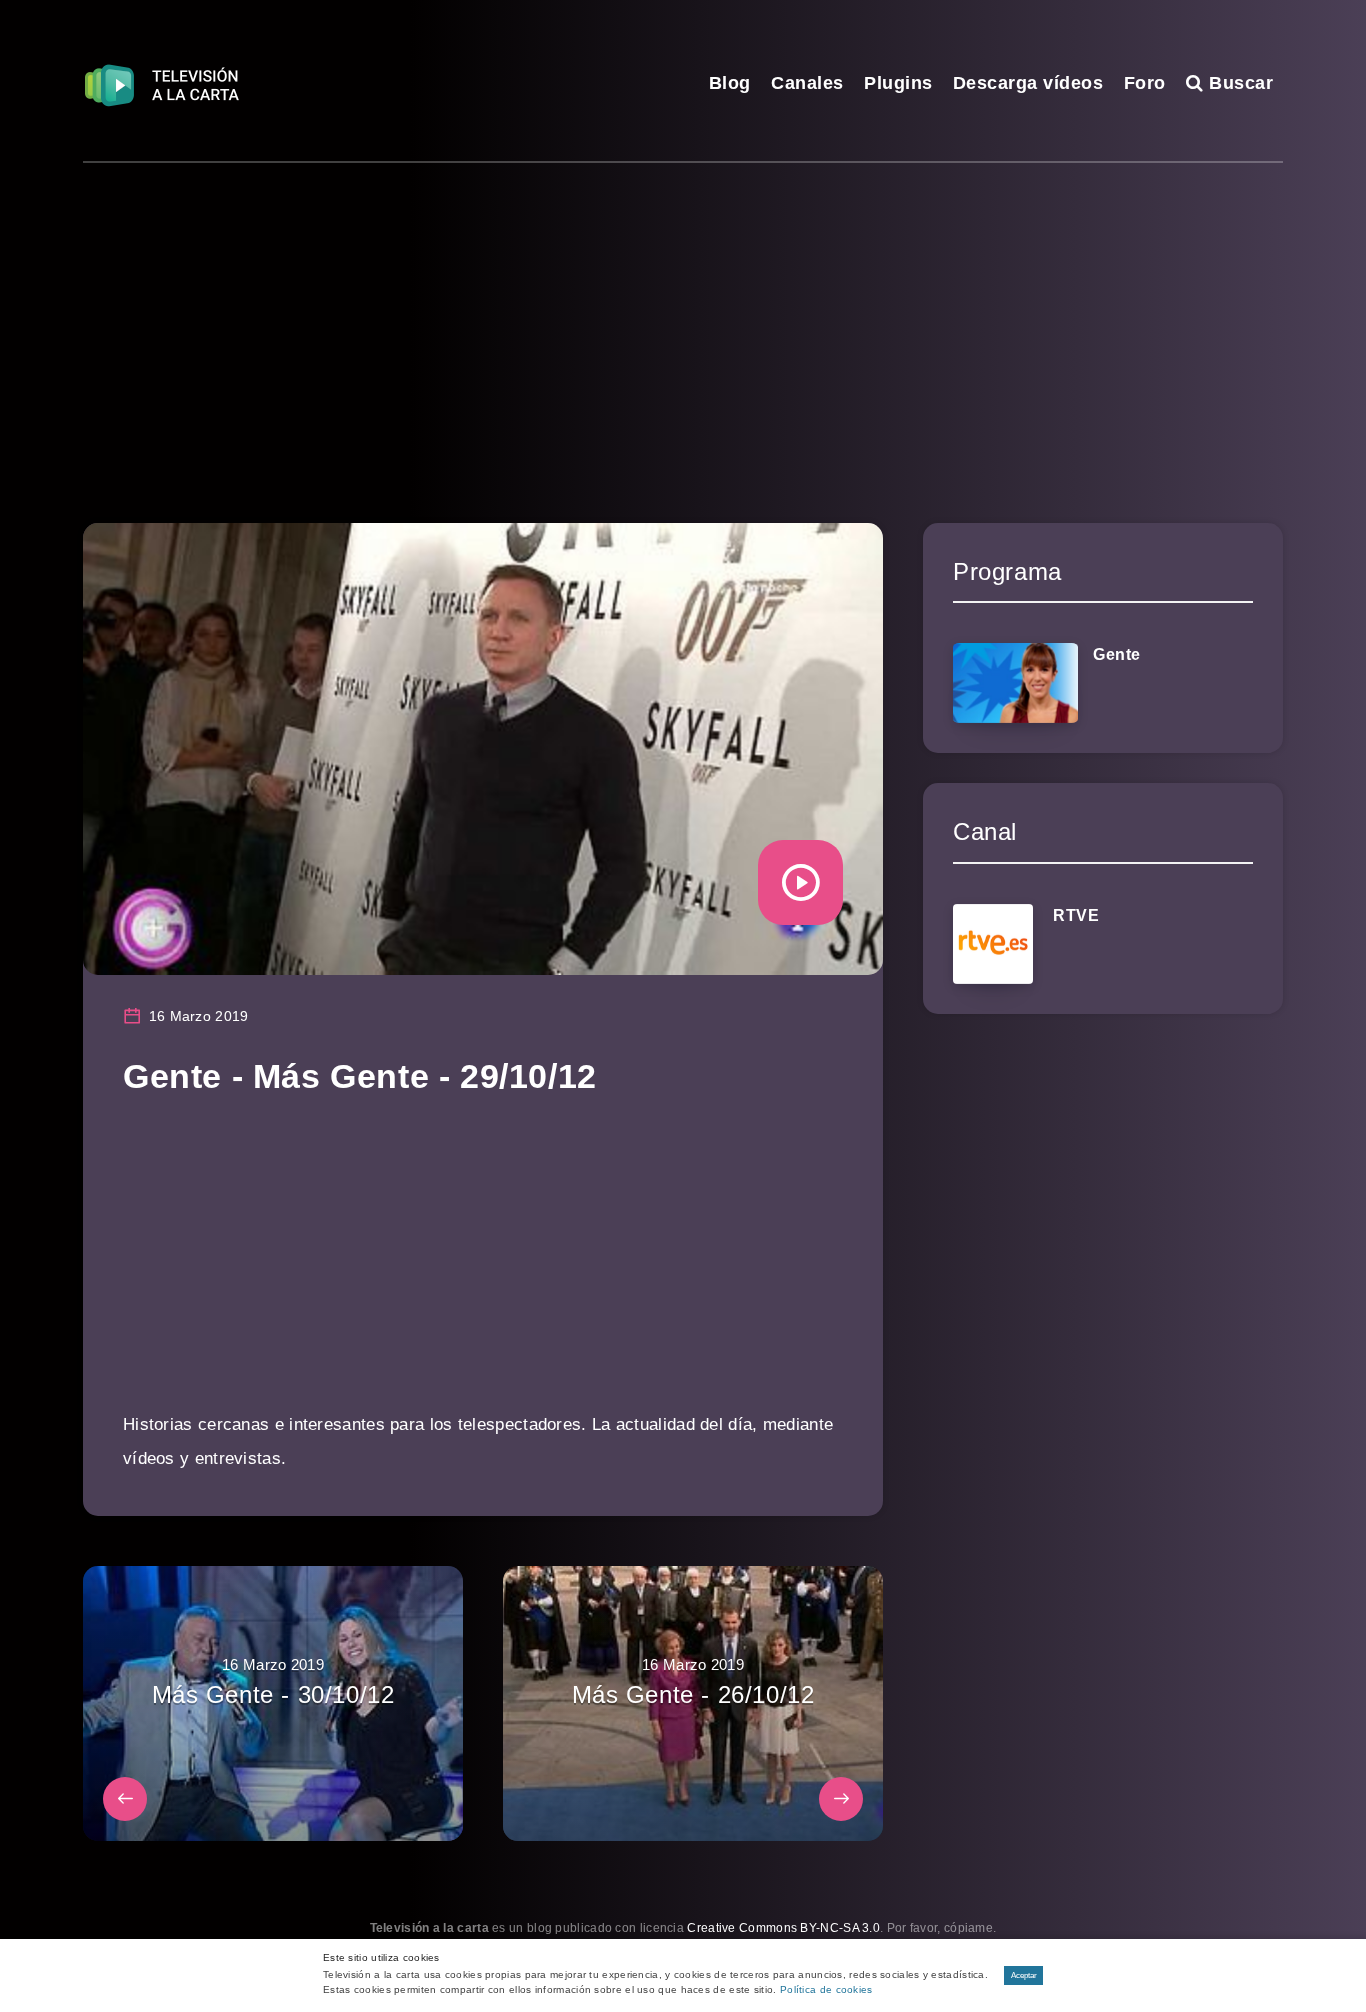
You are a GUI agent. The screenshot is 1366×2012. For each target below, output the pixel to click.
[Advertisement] (683, 313)
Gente (1117, 654)
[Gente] (1015, 683)
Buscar (1238, 83)
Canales (807, 83)
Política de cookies (826, 1989)
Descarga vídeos (1028, 83)
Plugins (898, 83)
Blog (730, 83)
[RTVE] (993, 944)
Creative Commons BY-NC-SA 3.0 (783, 1928)
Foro (1145, 83)
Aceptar (1024, 1975)
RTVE (1076, 915)
